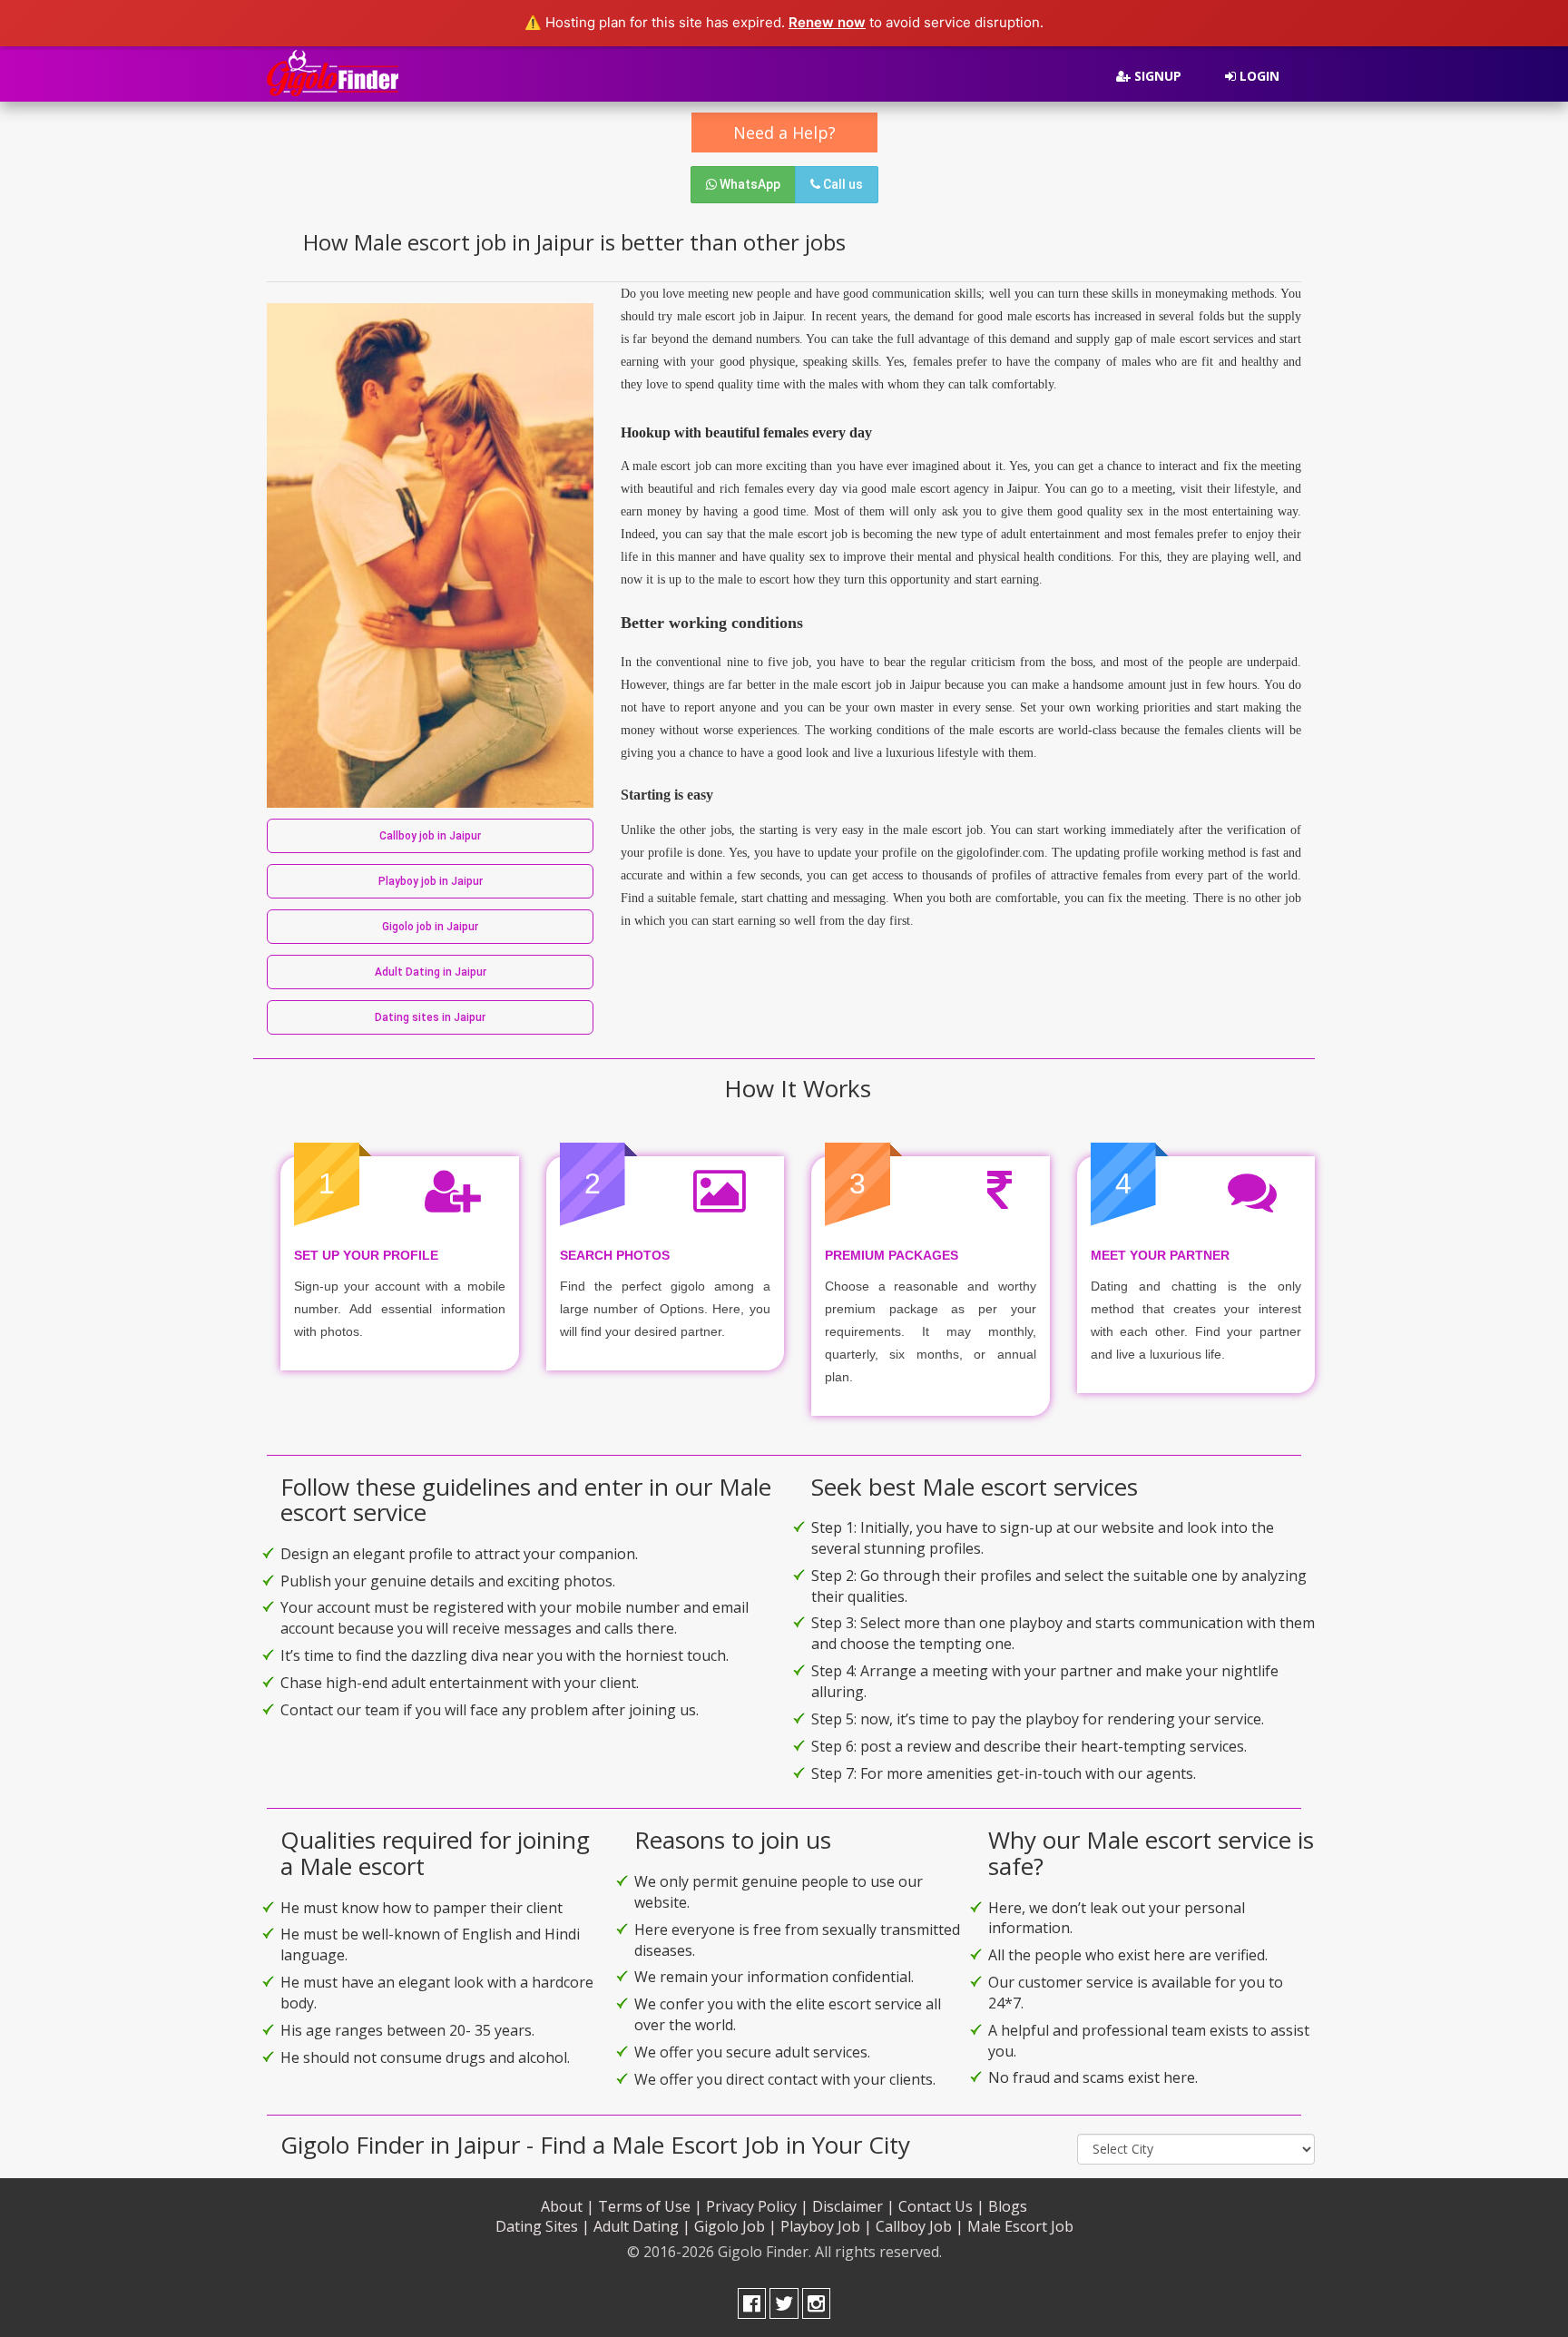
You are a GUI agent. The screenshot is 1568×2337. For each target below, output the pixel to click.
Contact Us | (941, 2206)
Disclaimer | (853, 2206)
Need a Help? (784, 133)
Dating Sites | (543, 2226)
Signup (1156, 76)
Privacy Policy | (757, 2206)
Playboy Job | (826, 2226)
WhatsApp (749, 184)
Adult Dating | (642, 2226)
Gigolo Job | (735, 2226)
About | (568, 2206)
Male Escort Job (1020, 2226)
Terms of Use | (650, 2206)
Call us (842, 184)
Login (1258, 76)
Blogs (1008, 2206)
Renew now (827, 22)
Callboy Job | (920, 2226)
